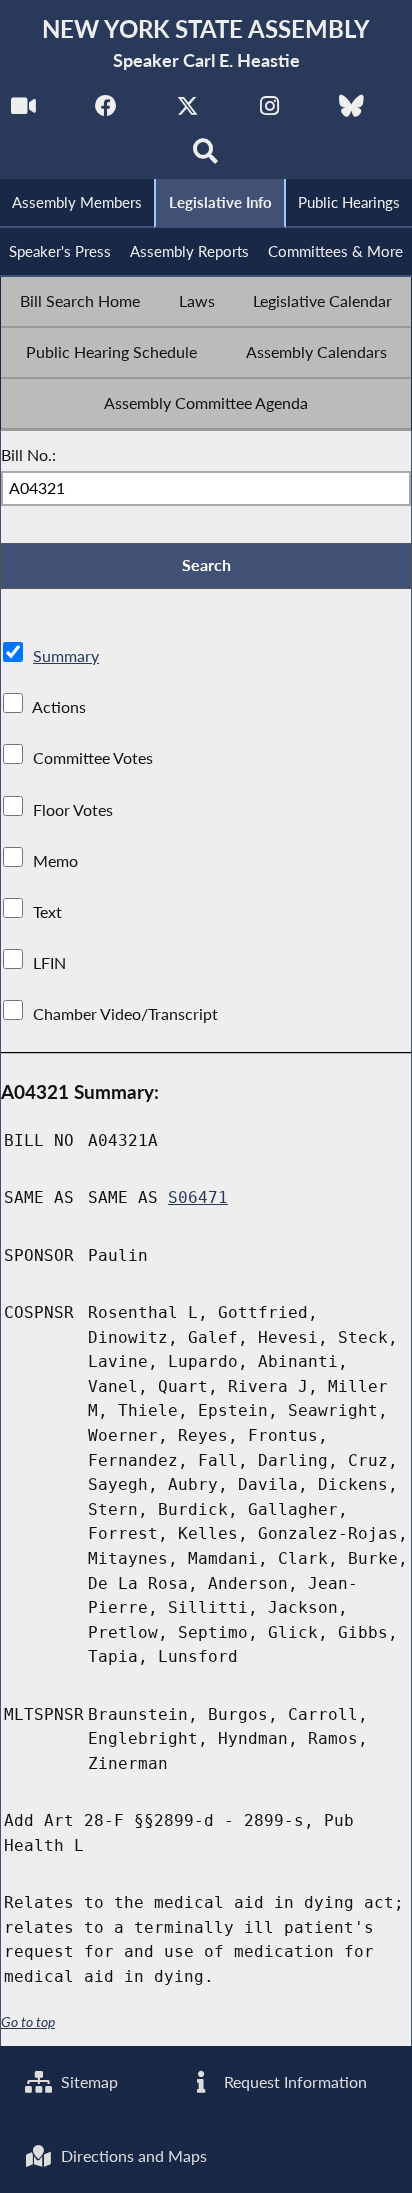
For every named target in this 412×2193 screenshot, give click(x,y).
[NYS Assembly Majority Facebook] (105, 111)
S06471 (198, 1197)
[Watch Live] (23, 111)
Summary (66, 655)
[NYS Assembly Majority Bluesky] (351, 111)
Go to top (28, 2022)
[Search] (206, 156)
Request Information (293, 2081)
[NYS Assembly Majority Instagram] (269, 111)
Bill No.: (28, 454)
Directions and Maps (132, 2155)
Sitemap (87, 2081)
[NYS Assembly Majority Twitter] (187, 111)
